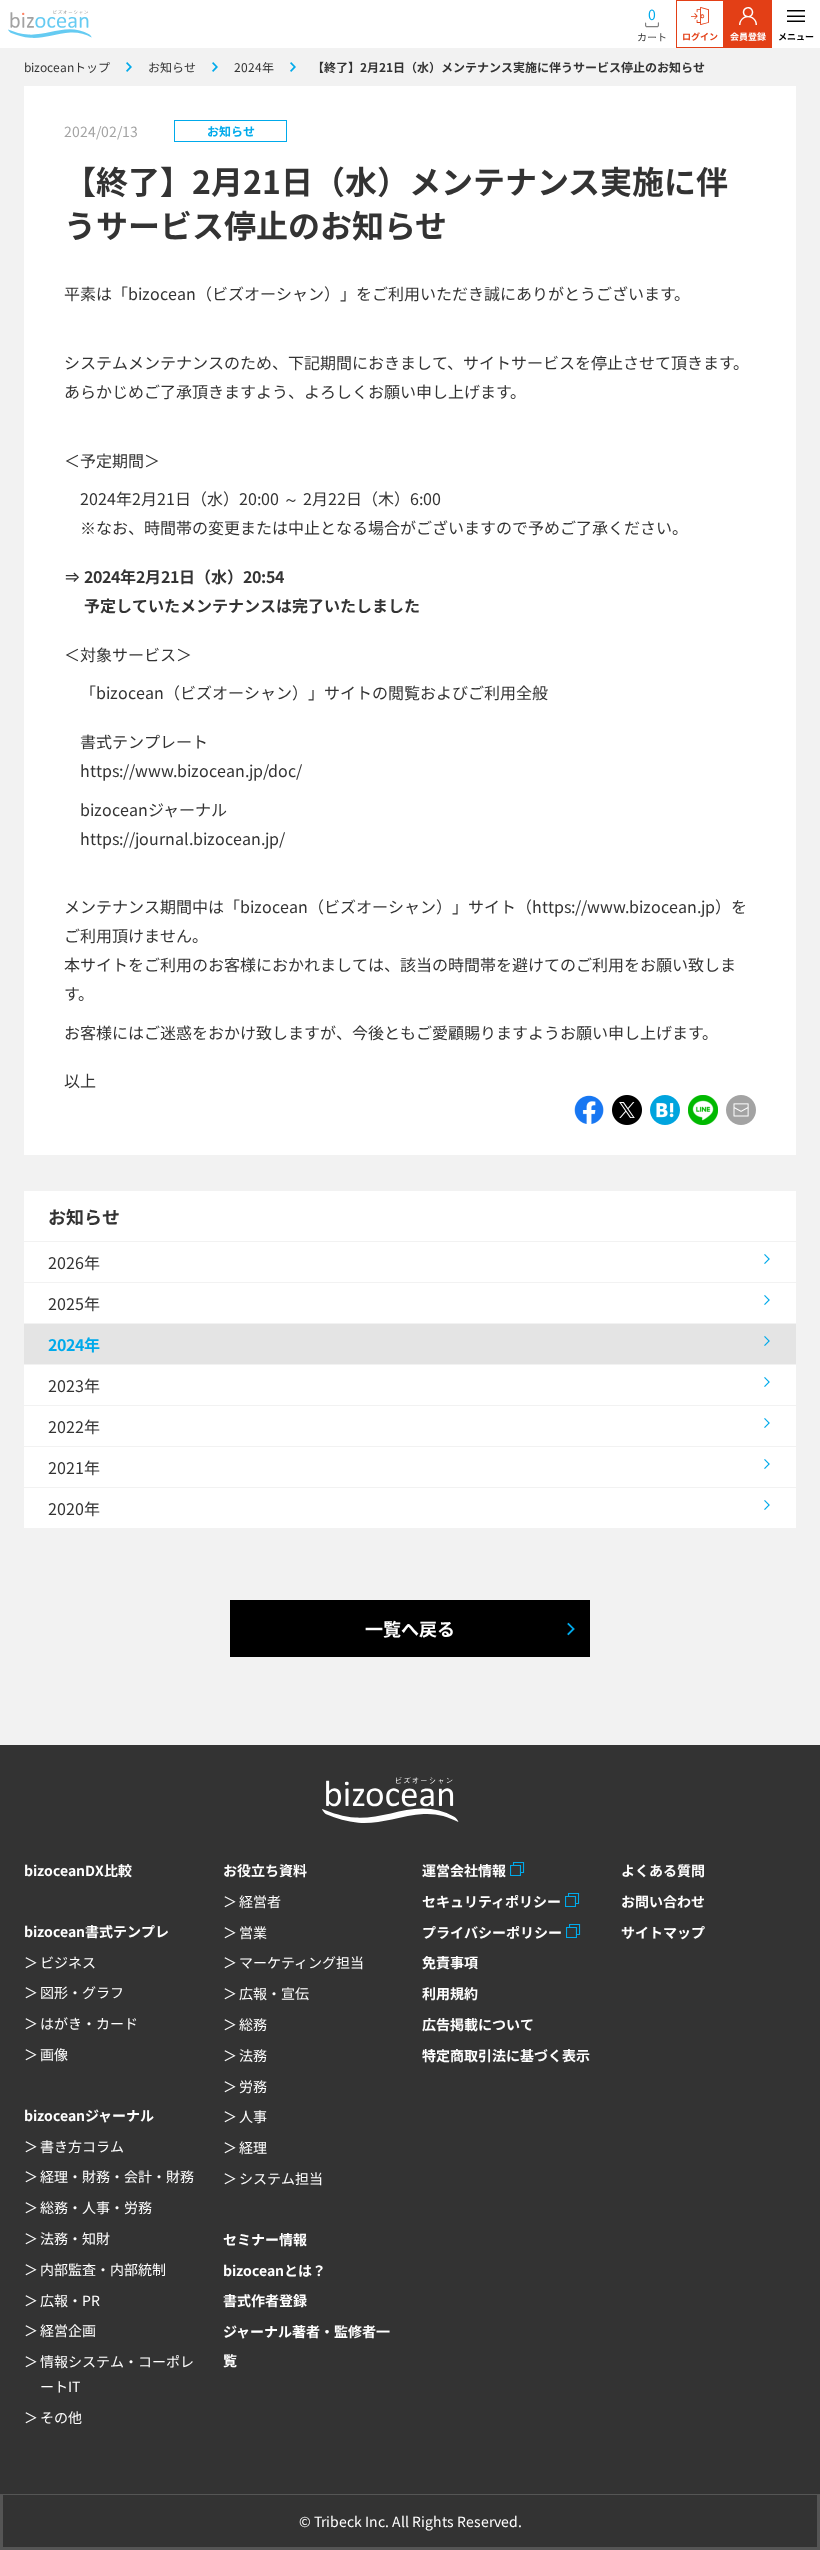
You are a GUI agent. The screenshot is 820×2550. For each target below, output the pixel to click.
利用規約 (450, 1993)
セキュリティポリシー (491, 1901)
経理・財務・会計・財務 (117, 2176)
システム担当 (281, 2178)
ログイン (700, 36)
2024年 (74, 1344)
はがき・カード (89, 2023)
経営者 (260, 1901)
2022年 (74, 1426)
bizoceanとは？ (274, 2270)
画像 (54, 2054)
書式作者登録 (265, 2300)
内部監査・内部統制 (103, 2269)
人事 (253, 2116)
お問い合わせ (663, 1901)
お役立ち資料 (265, 1870)
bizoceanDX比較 (78, 1870)
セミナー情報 (265, 2239)
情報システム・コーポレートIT (117, 2373)
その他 (61, 2417)
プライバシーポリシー (492, 1932)
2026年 (74, 1262)
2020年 (74, 1508)
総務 (253, 2024)
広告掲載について (478, 2024)
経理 (253, 2147)
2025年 (74, 1303)
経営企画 (68, 2330)
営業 (253, 1932)
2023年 (74, 1385)
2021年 (74, 1467)
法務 (253, 2055)
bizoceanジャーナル (89, 2115)
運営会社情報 (464, 1870)
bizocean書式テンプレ (96, 1931)
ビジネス (68, 1962)
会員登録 (748, 36)
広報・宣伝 (274, 1993)
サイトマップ (663, 1932)
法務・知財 (75, 2238)
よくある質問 (663, 1870)
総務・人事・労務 (96, 2207)
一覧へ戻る (410, 1628)
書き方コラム (82, 2146)
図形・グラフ (82, 1992)
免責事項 (450, 1962)
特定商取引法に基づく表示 (506, 2055)
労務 (253, 2086)
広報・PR (70, 2300)
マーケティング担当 (301, 1962)
